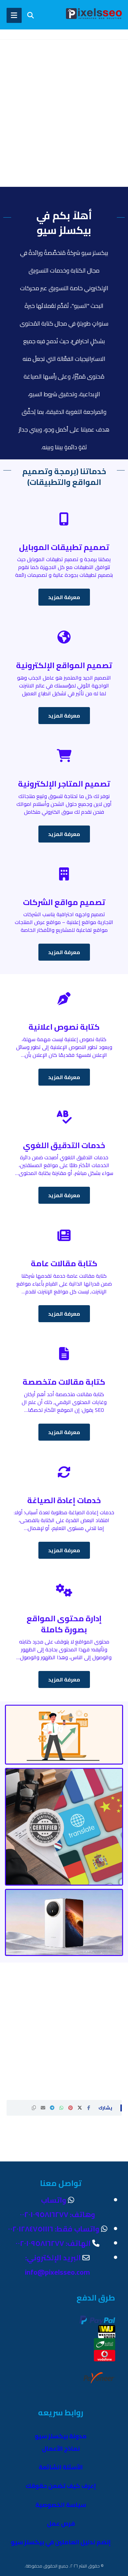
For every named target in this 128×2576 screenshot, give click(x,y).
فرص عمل (61, 2523)
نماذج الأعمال (61, 2449)
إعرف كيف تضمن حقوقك (61, 2486)
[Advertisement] (64, 123)
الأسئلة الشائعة (61, 2467)
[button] (89, 2108)
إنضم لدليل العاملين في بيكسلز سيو (61, 2542)
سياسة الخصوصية (61, 2505)
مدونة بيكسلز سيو (61, 2436)
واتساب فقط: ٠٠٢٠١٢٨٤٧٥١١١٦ (54, 2229)
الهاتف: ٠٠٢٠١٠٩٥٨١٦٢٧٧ (53, 2243)
